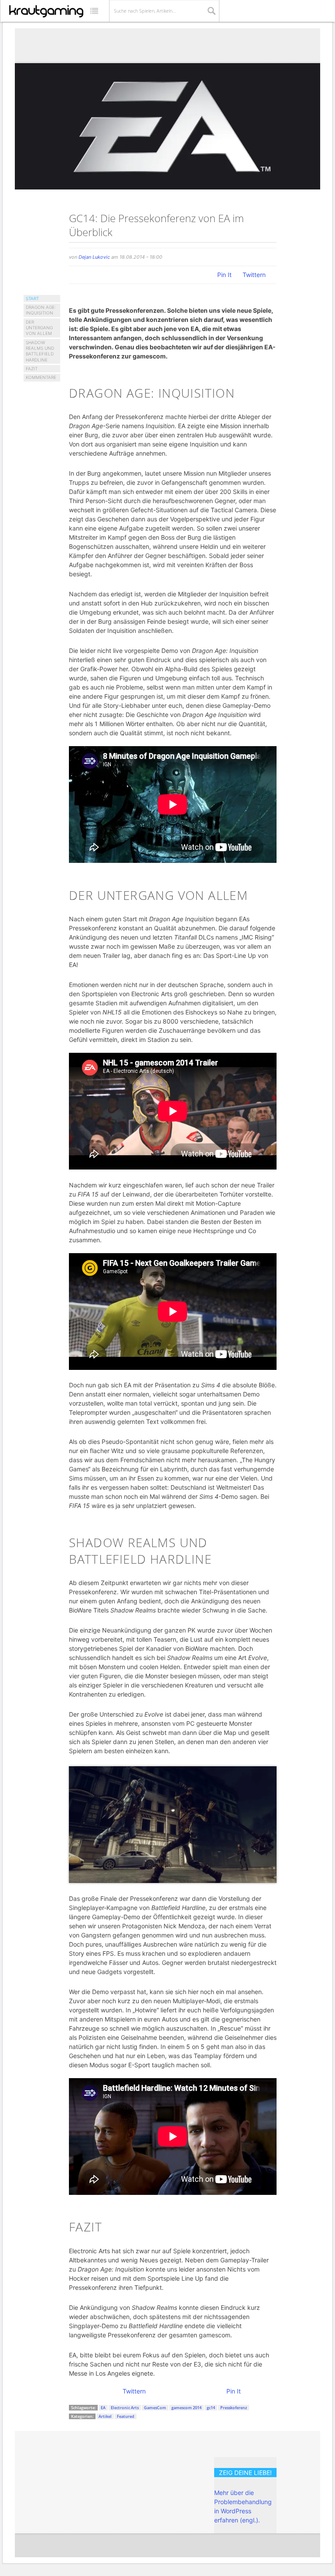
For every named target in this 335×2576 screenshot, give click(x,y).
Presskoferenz (234, 2408)
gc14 (211, 2408)
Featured (126, 2416)
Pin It (224, 275)
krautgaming (46, 11)
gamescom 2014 (186, 2408)
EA (103, 2408)
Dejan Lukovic (94, 257)
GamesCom (155, 2408)
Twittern (254, 275)
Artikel (105, 2416)
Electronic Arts (125, 2408)
